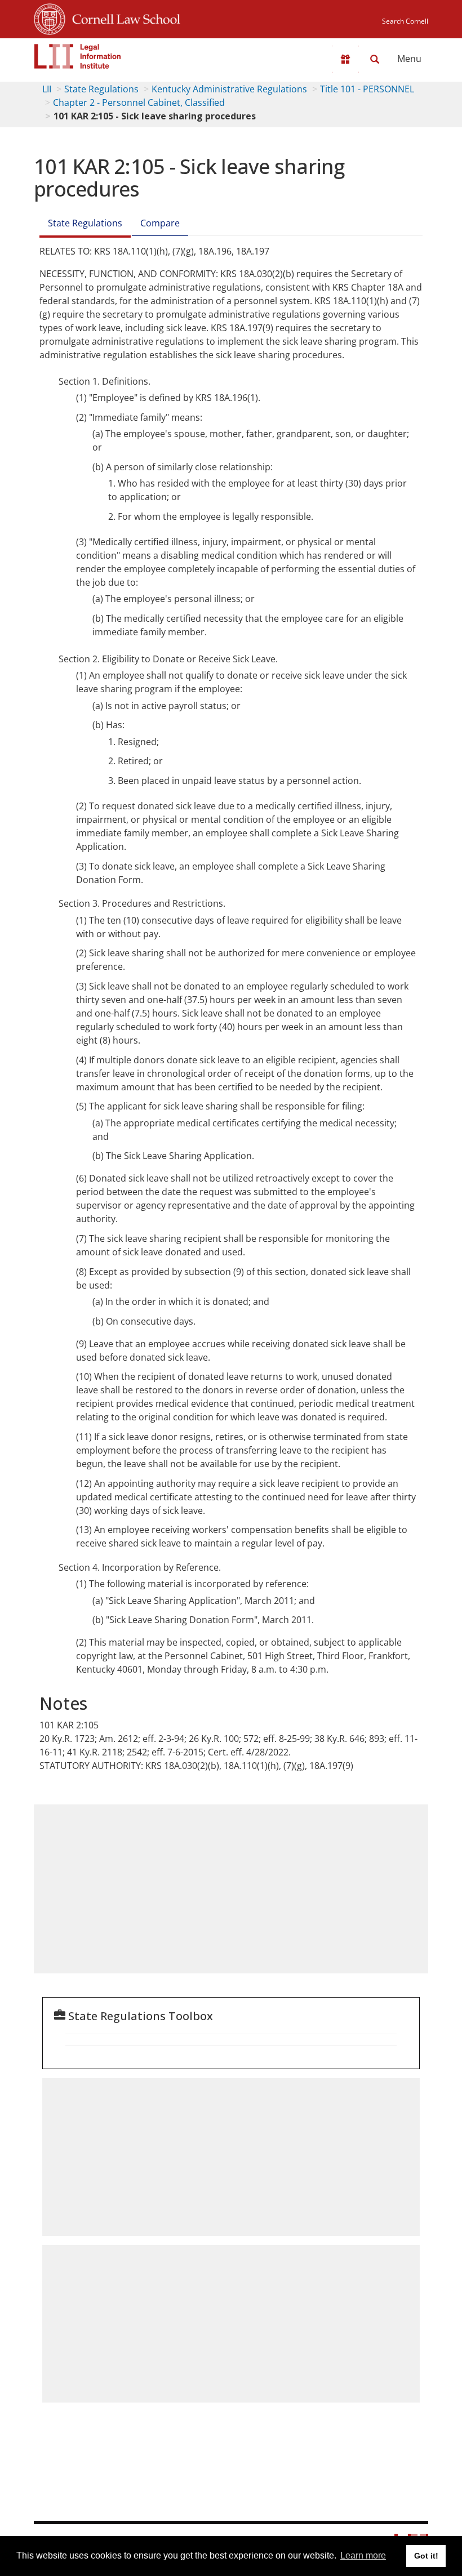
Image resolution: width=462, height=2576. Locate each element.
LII (47, 89)
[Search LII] (375, 59)
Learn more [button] (363, 2555)
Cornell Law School (123, 17)
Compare (160, 223)
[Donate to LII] (345, 59)
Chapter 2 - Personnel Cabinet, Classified (139, 102)
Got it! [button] (426, 2556)
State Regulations (101, 89)
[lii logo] (78, 56)
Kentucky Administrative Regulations (229, 89)
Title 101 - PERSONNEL (367, 89)
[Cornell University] (50, 17)
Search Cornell (405, 21)
